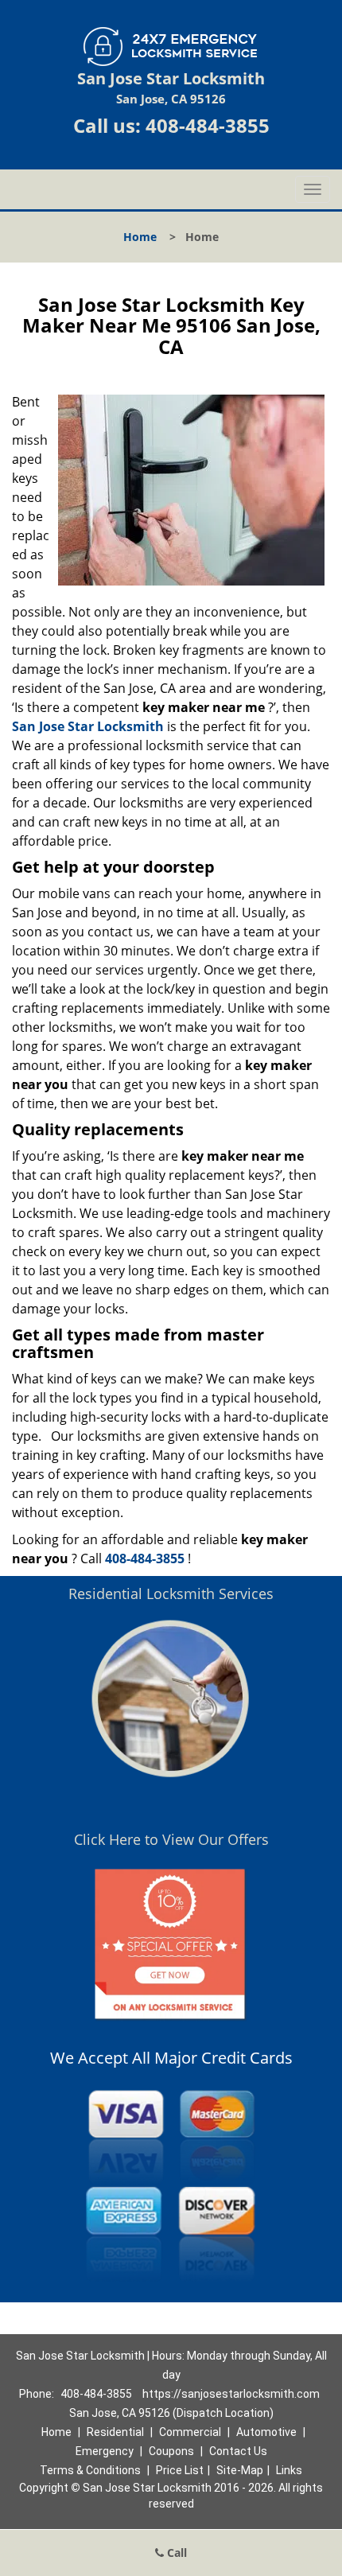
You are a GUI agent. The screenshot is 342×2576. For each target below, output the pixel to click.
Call (175, 2553)
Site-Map (240, 2470)
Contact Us (238, 2451)
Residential (115, 2432)
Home (140, 237)
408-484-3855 (208, 125)
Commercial (190, 2432)
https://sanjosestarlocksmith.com (231, 2394)
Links (289, 2470)
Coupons (171, 2451)
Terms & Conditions (90, 2470)
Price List (180, 2470)
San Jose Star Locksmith (88, 726)
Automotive (266, 2432)
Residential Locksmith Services (171, 1593)
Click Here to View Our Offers (171, 1839)
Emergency (105, 2451)
